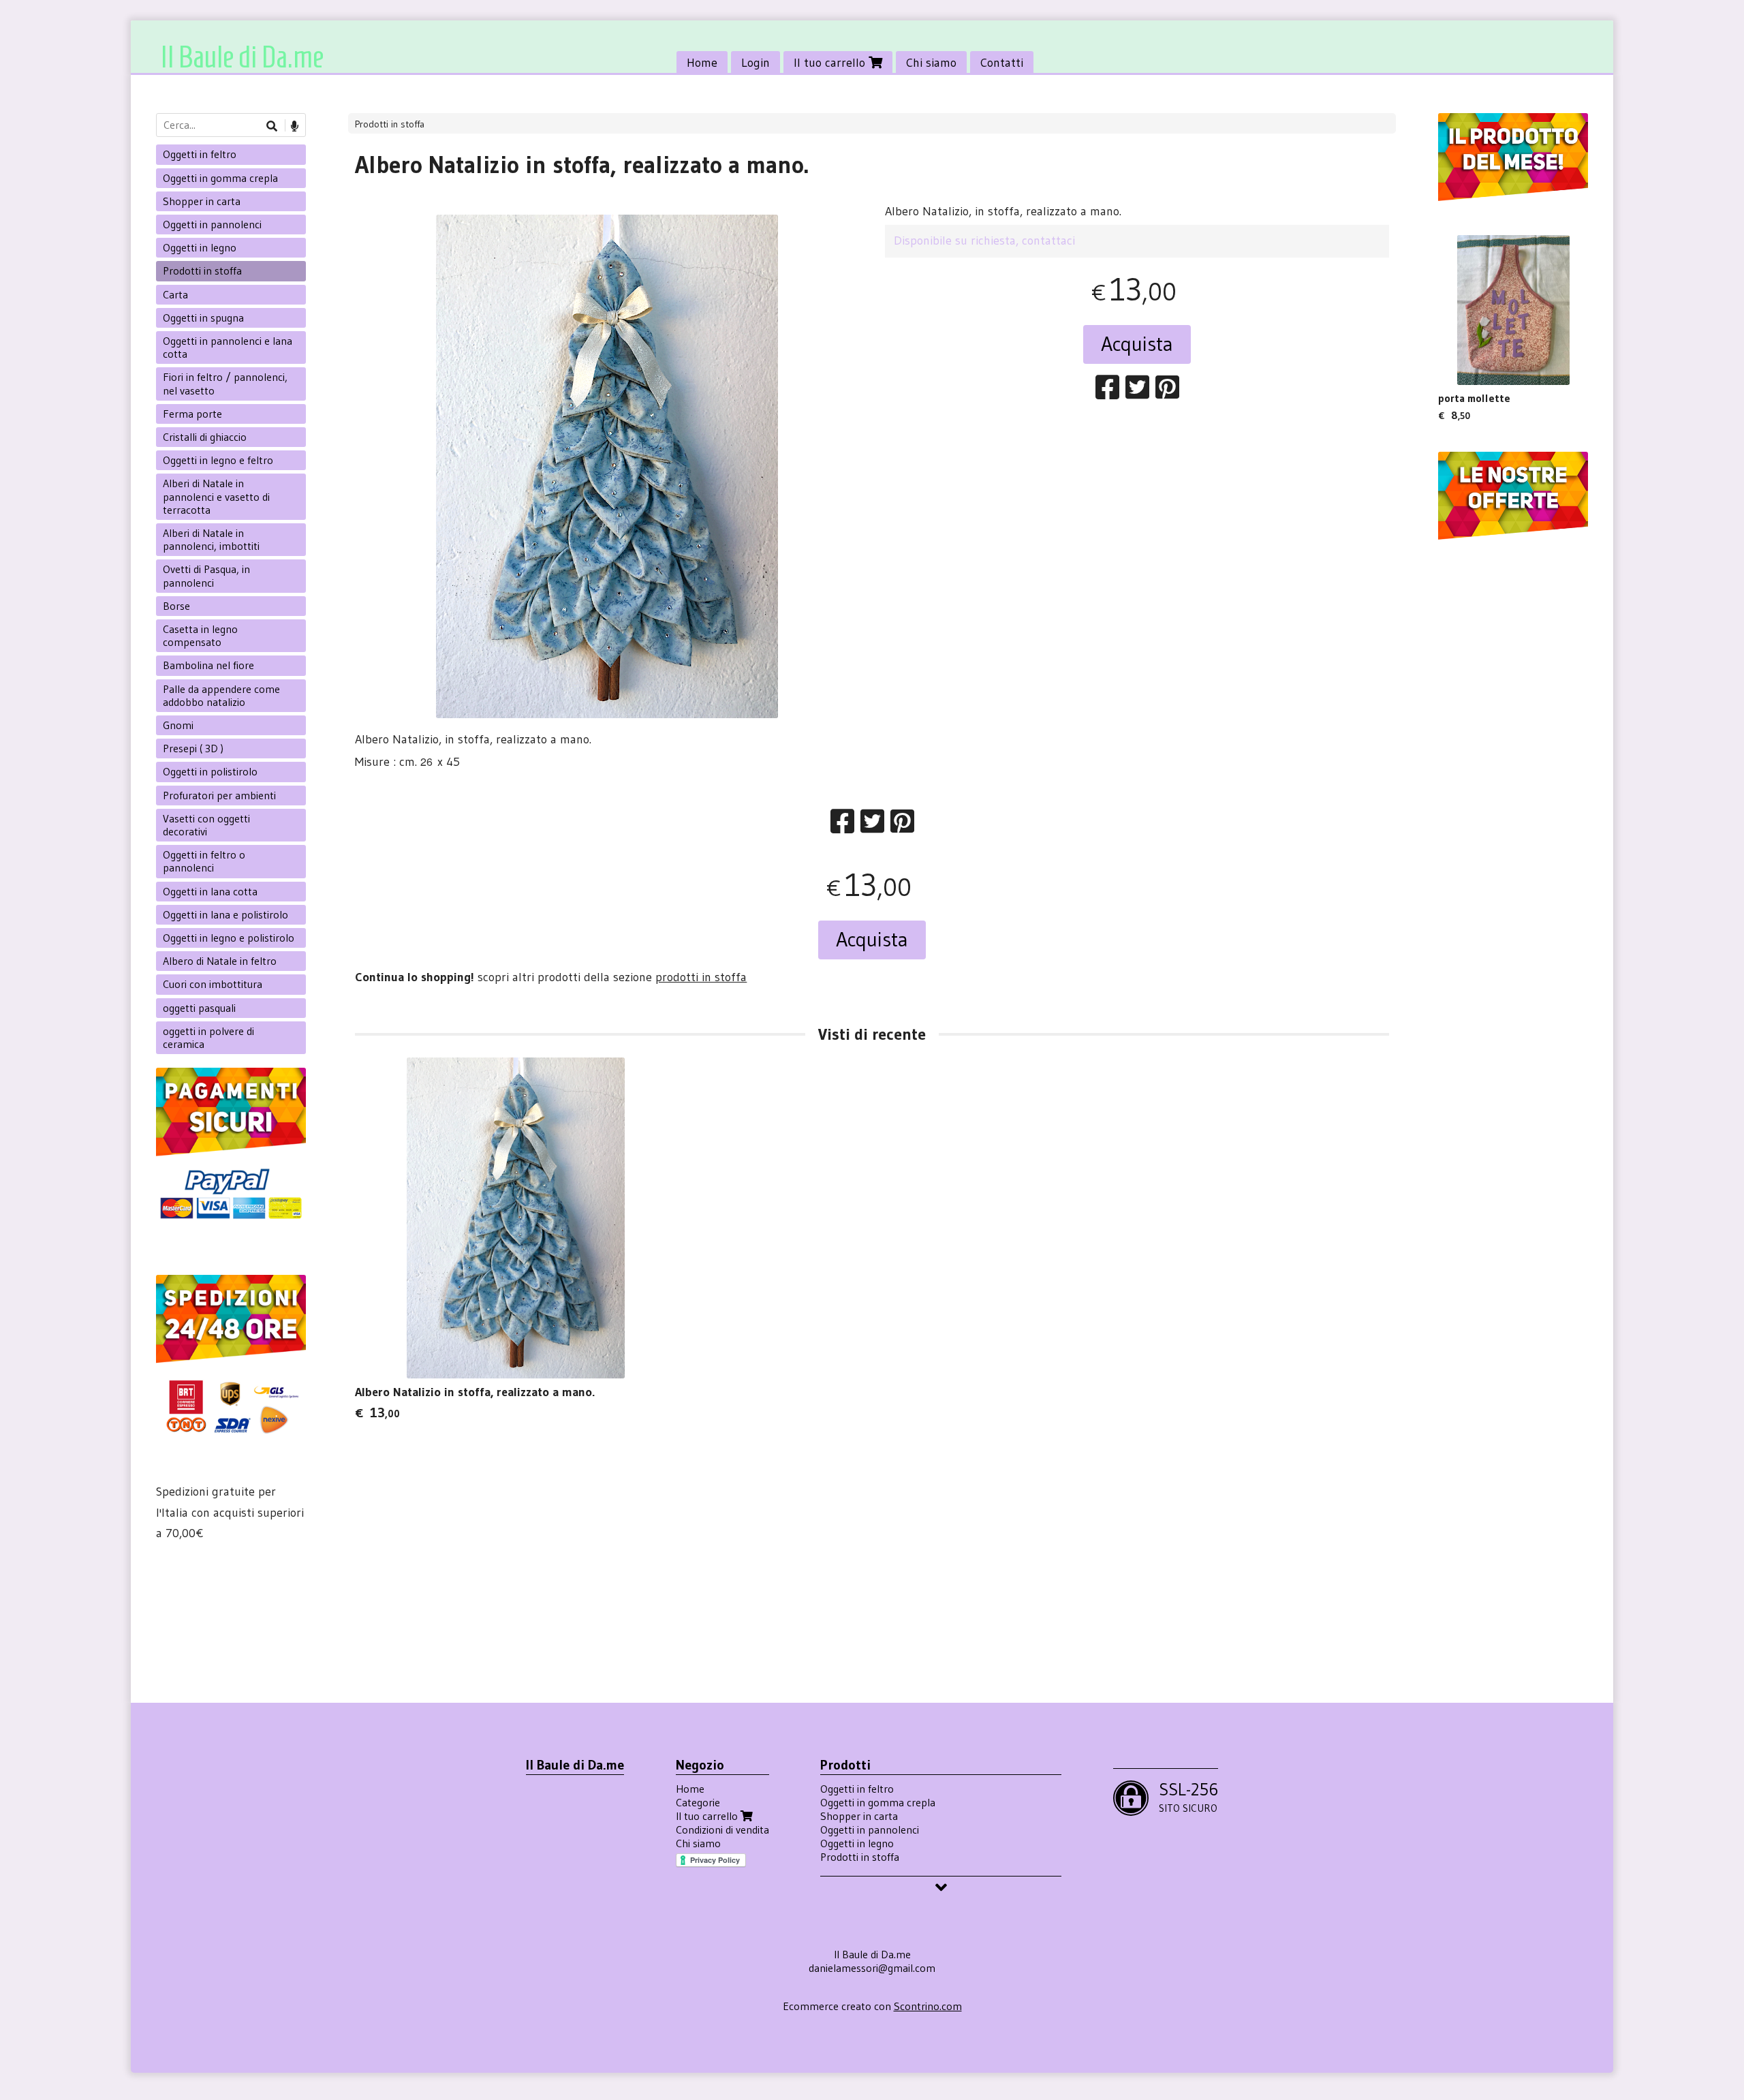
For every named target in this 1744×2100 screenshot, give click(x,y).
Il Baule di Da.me (242, 57)
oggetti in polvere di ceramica (208, 1037)
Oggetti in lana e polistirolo (225, 914)
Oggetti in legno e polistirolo (229, 938)
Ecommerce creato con (872, 2006)
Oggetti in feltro (200, 154)
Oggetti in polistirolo (210, 771)
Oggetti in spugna (203, 318)
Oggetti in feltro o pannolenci (204, 861)
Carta (175, 294)
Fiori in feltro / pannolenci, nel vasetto (225, 383)
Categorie (698, 1802)
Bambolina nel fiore (208, 665)
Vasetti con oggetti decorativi (206, 825)
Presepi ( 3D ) (193, 748)
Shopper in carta (202, 201)
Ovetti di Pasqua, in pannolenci (206, 575)
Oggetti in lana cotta (210, 891)
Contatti (1002, 63)
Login (756, 63)
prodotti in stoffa (701, 977)
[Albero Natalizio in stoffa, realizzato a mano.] (607, 466)
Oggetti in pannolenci (212, 224)
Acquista (1137, 344)
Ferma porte (192, 414)
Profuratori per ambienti (219, 795)
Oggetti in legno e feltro (218, 460)
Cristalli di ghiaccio (205, 437)
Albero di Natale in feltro (220, 961)
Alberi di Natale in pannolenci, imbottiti (211, 539)
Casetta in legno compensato (200, 635)
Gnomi (178, 725)
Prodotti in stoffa (390, 124)
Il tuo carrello (831, 63)
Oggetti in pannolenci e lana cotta (228, 347)
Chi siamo (931, 63)
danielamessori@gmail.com (872, 1968)
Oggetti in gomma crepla (220, 178)
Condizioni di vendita (722, 1829)
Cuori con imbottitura (213, 984)
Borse (176, 606)
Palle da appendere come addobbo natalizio (221, 695)
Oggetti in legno (200, 247)
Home (702, 63)
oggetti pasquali (199, 1008)
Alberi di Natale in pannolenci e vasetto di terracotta (216, 496)
